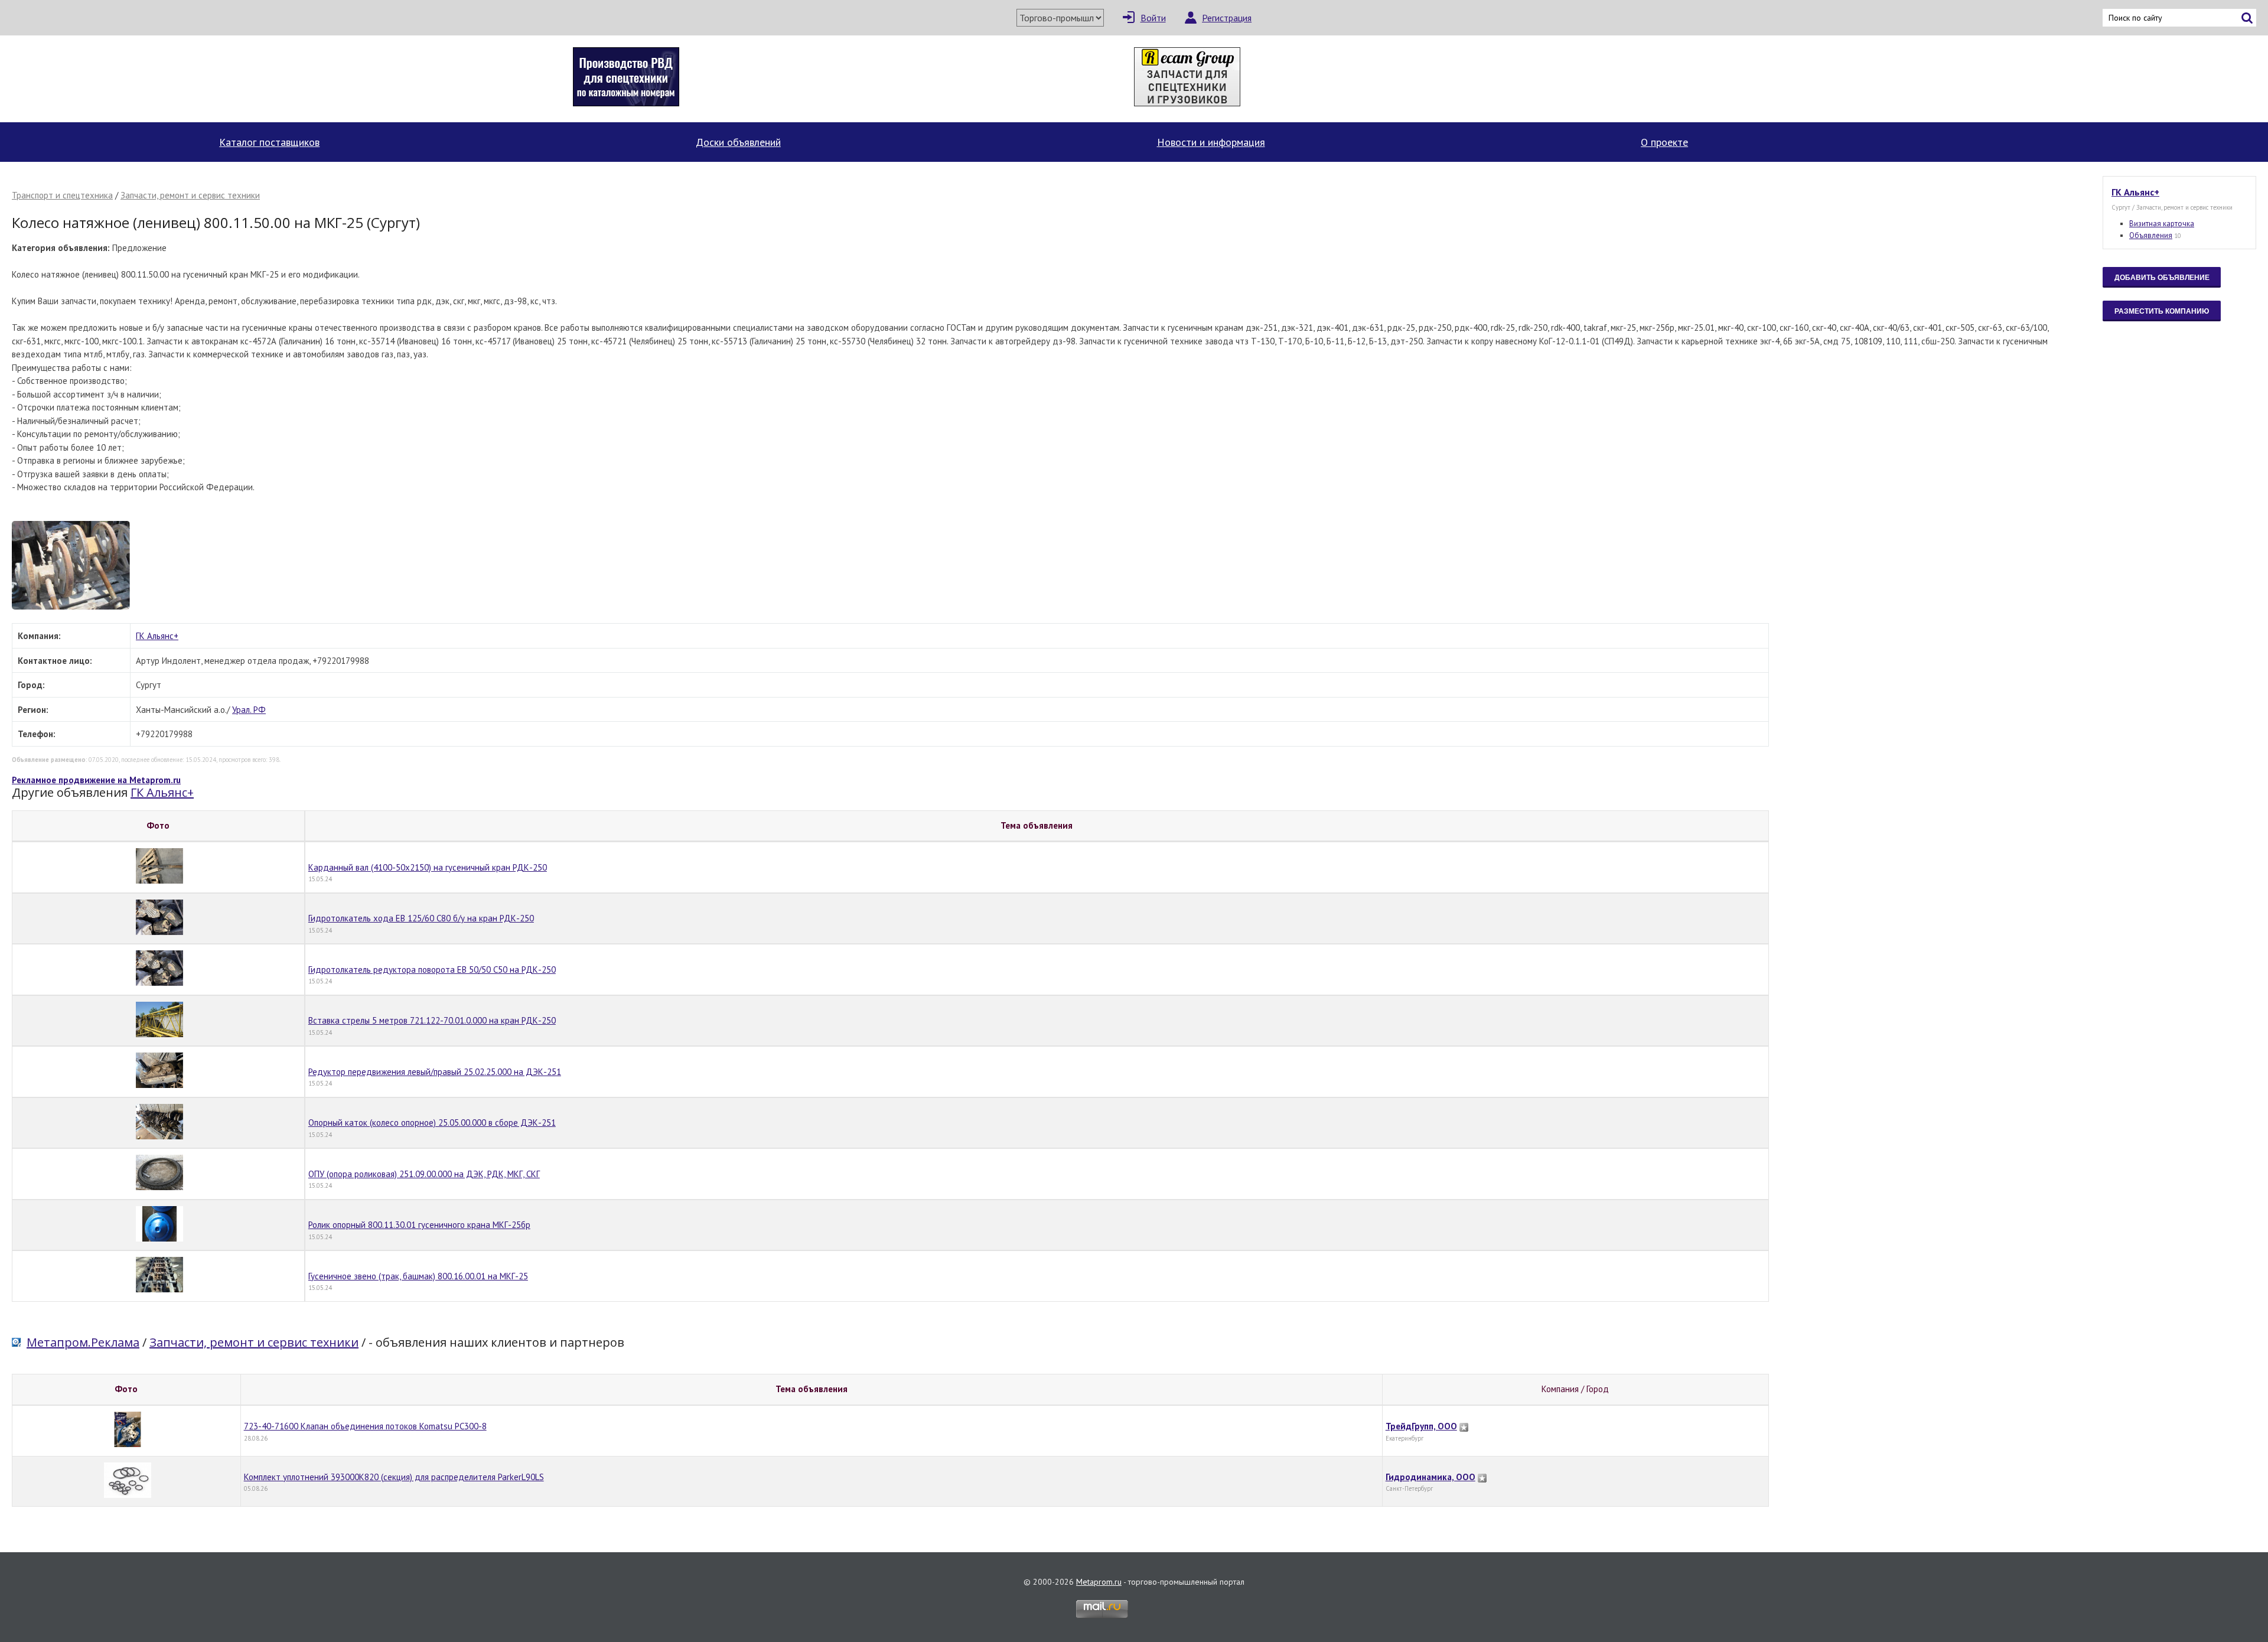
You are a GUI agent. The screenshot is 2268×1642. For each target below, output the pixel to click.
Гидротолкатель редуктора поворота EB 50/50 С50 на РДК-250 (432, 970)
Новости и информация (1211, 142)
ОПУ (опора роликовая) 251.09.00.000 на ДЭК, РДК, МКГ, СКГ (424, 1174)
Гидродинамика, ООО (1430, 1477)
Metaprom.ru (1099, 1582)
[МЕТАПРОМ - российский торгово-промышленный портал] (123, 79)
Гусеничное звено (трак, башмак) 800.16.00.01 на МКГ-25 (418, 1276)
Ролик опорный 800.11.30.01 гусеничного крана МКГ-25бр (419, 1225)
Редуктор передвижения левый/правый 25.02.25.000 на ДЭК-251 (435, 1072)
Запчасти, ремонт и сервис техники (190, 195)
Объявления (2151, 235)
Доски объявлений (738, 142)
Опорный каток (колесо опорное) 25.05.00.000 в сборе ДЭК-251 (432, 1123)
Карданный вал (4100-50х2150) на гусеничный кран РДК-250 (428, 867)
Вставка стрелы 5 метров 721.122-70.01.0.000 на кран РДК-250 (432, 1020)
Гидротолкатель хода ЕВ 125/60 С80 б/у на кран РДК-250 (421, 918)
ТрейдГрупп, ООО (1421, 1426)
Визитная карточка (2162, 224)
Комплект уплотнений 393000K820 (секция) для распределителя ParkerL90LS (394, 1477)
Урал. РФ (249, 710)
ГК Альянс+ (157, 636)
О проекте (1664, 142)
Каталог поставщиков (269, 142)
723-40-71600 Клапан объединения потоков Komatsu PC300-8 (365, 1426)
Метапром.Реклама (83, 1342)
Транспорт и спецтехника (62, 195)
